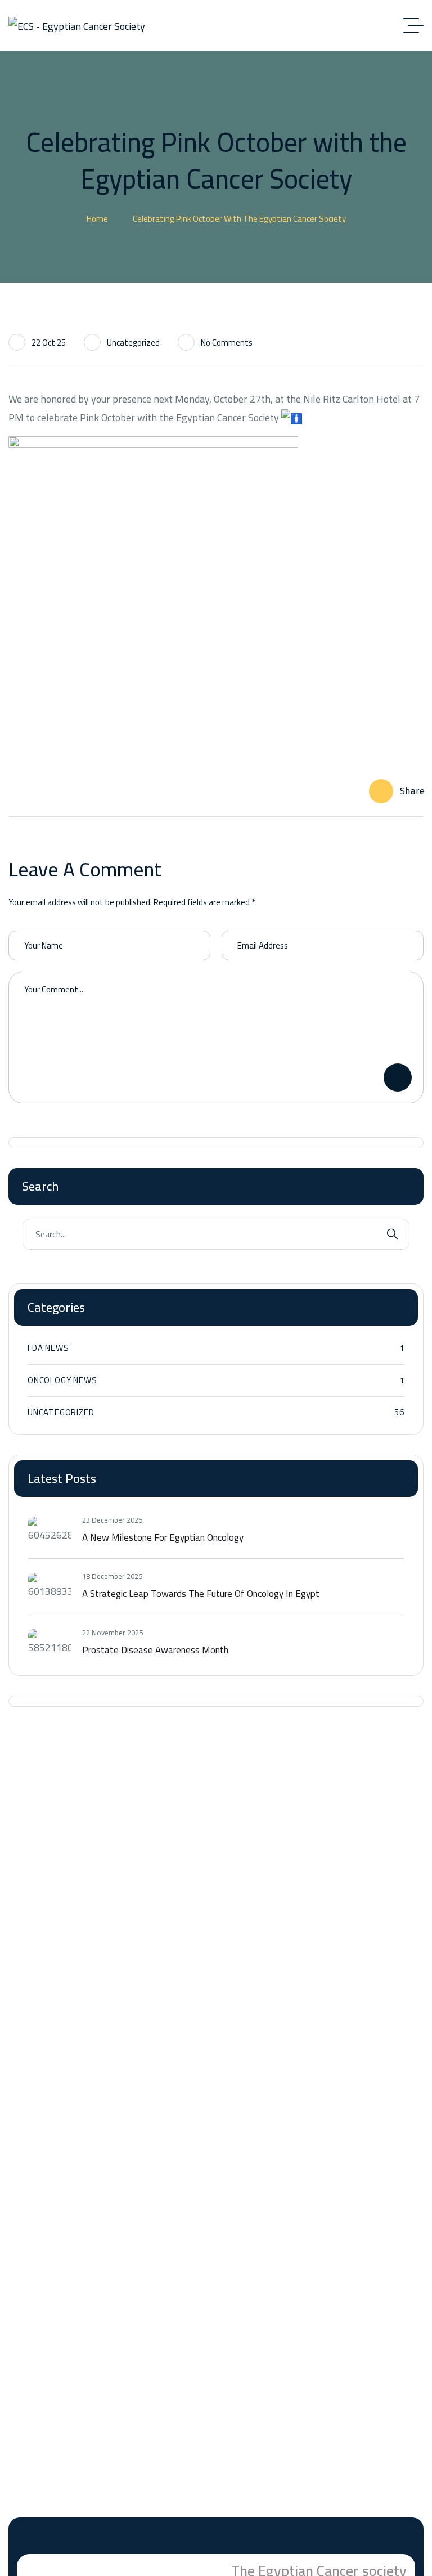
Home (97, 219)
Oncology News (216, 1380)
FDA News (216, 1348)
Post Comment (398, 1077)
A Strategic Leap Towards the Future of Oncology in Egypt (201, 1594)
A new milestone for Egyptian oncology (163, 1537)
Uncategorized (133, 343)
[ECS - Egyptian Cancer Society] (77, 26)
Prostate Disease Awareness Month (155, 1650)
